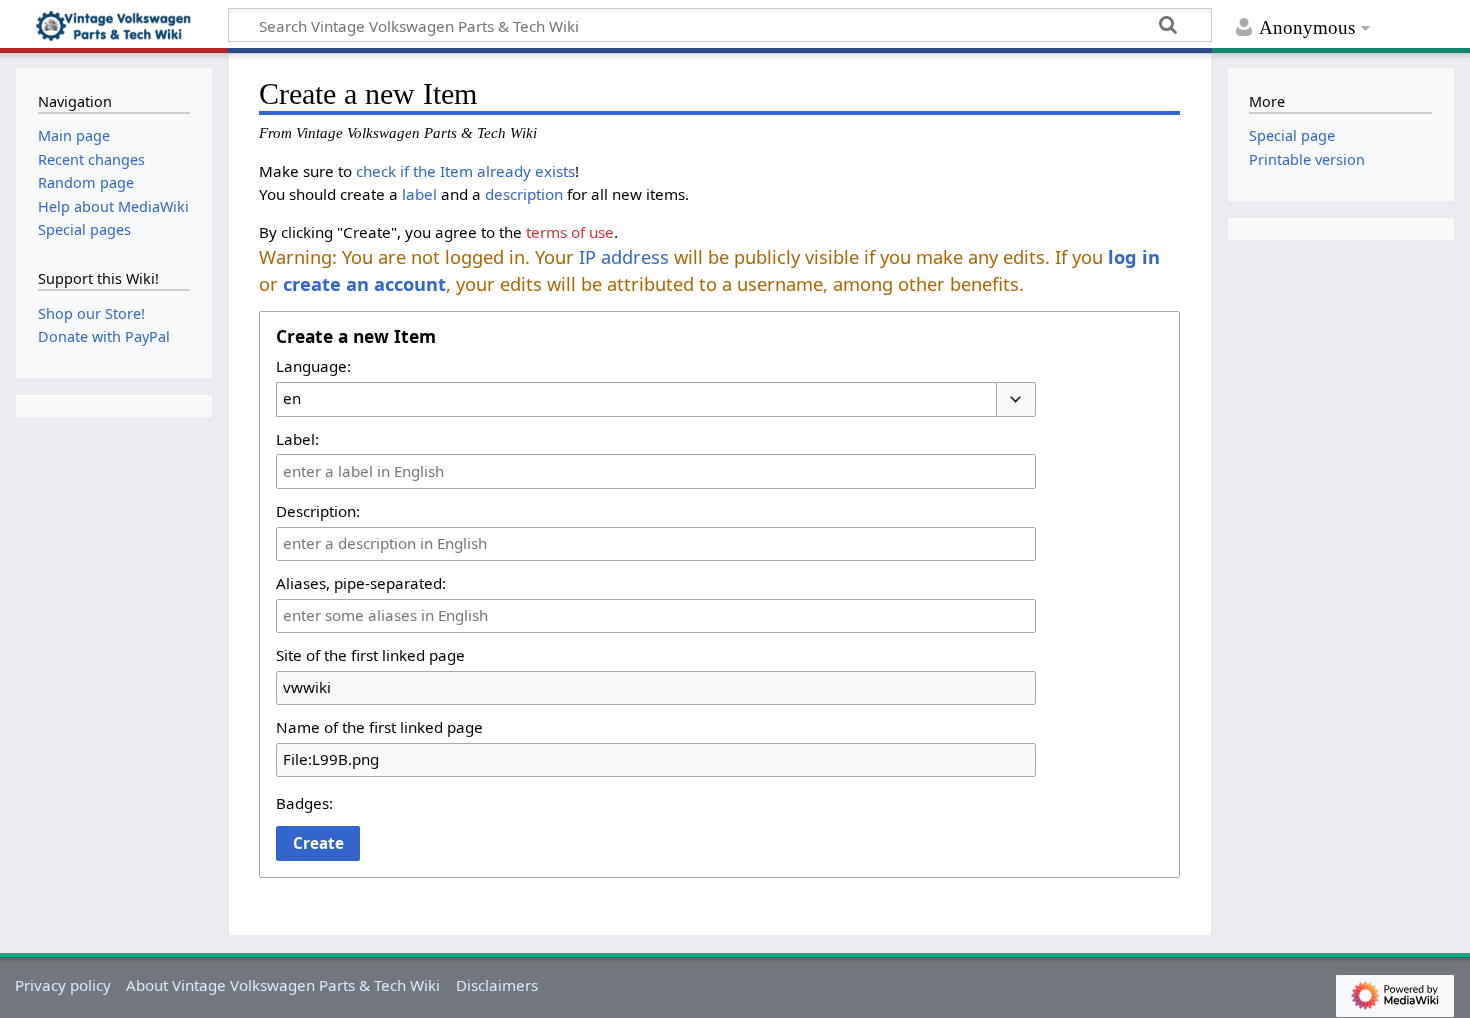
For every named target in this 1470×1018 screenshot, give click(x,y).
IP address (624, 257)
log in (1134, 257)
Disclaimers (497, 985)
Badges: (304, 803)
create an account (364, 284)
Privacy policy (63, 985)
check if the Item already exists (465, 171)
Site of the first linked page (370, 655)
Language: (313, 366)
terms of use (570, 232)
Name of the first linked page (379, 727)
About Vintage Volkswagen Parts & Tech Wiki (283, 985)
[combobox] (636, 399)
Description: (318, 511)
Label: (297, 439)
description (524, 194)
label (419, 194)
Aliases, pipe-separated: (361, 583)
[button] (1016, 399)
